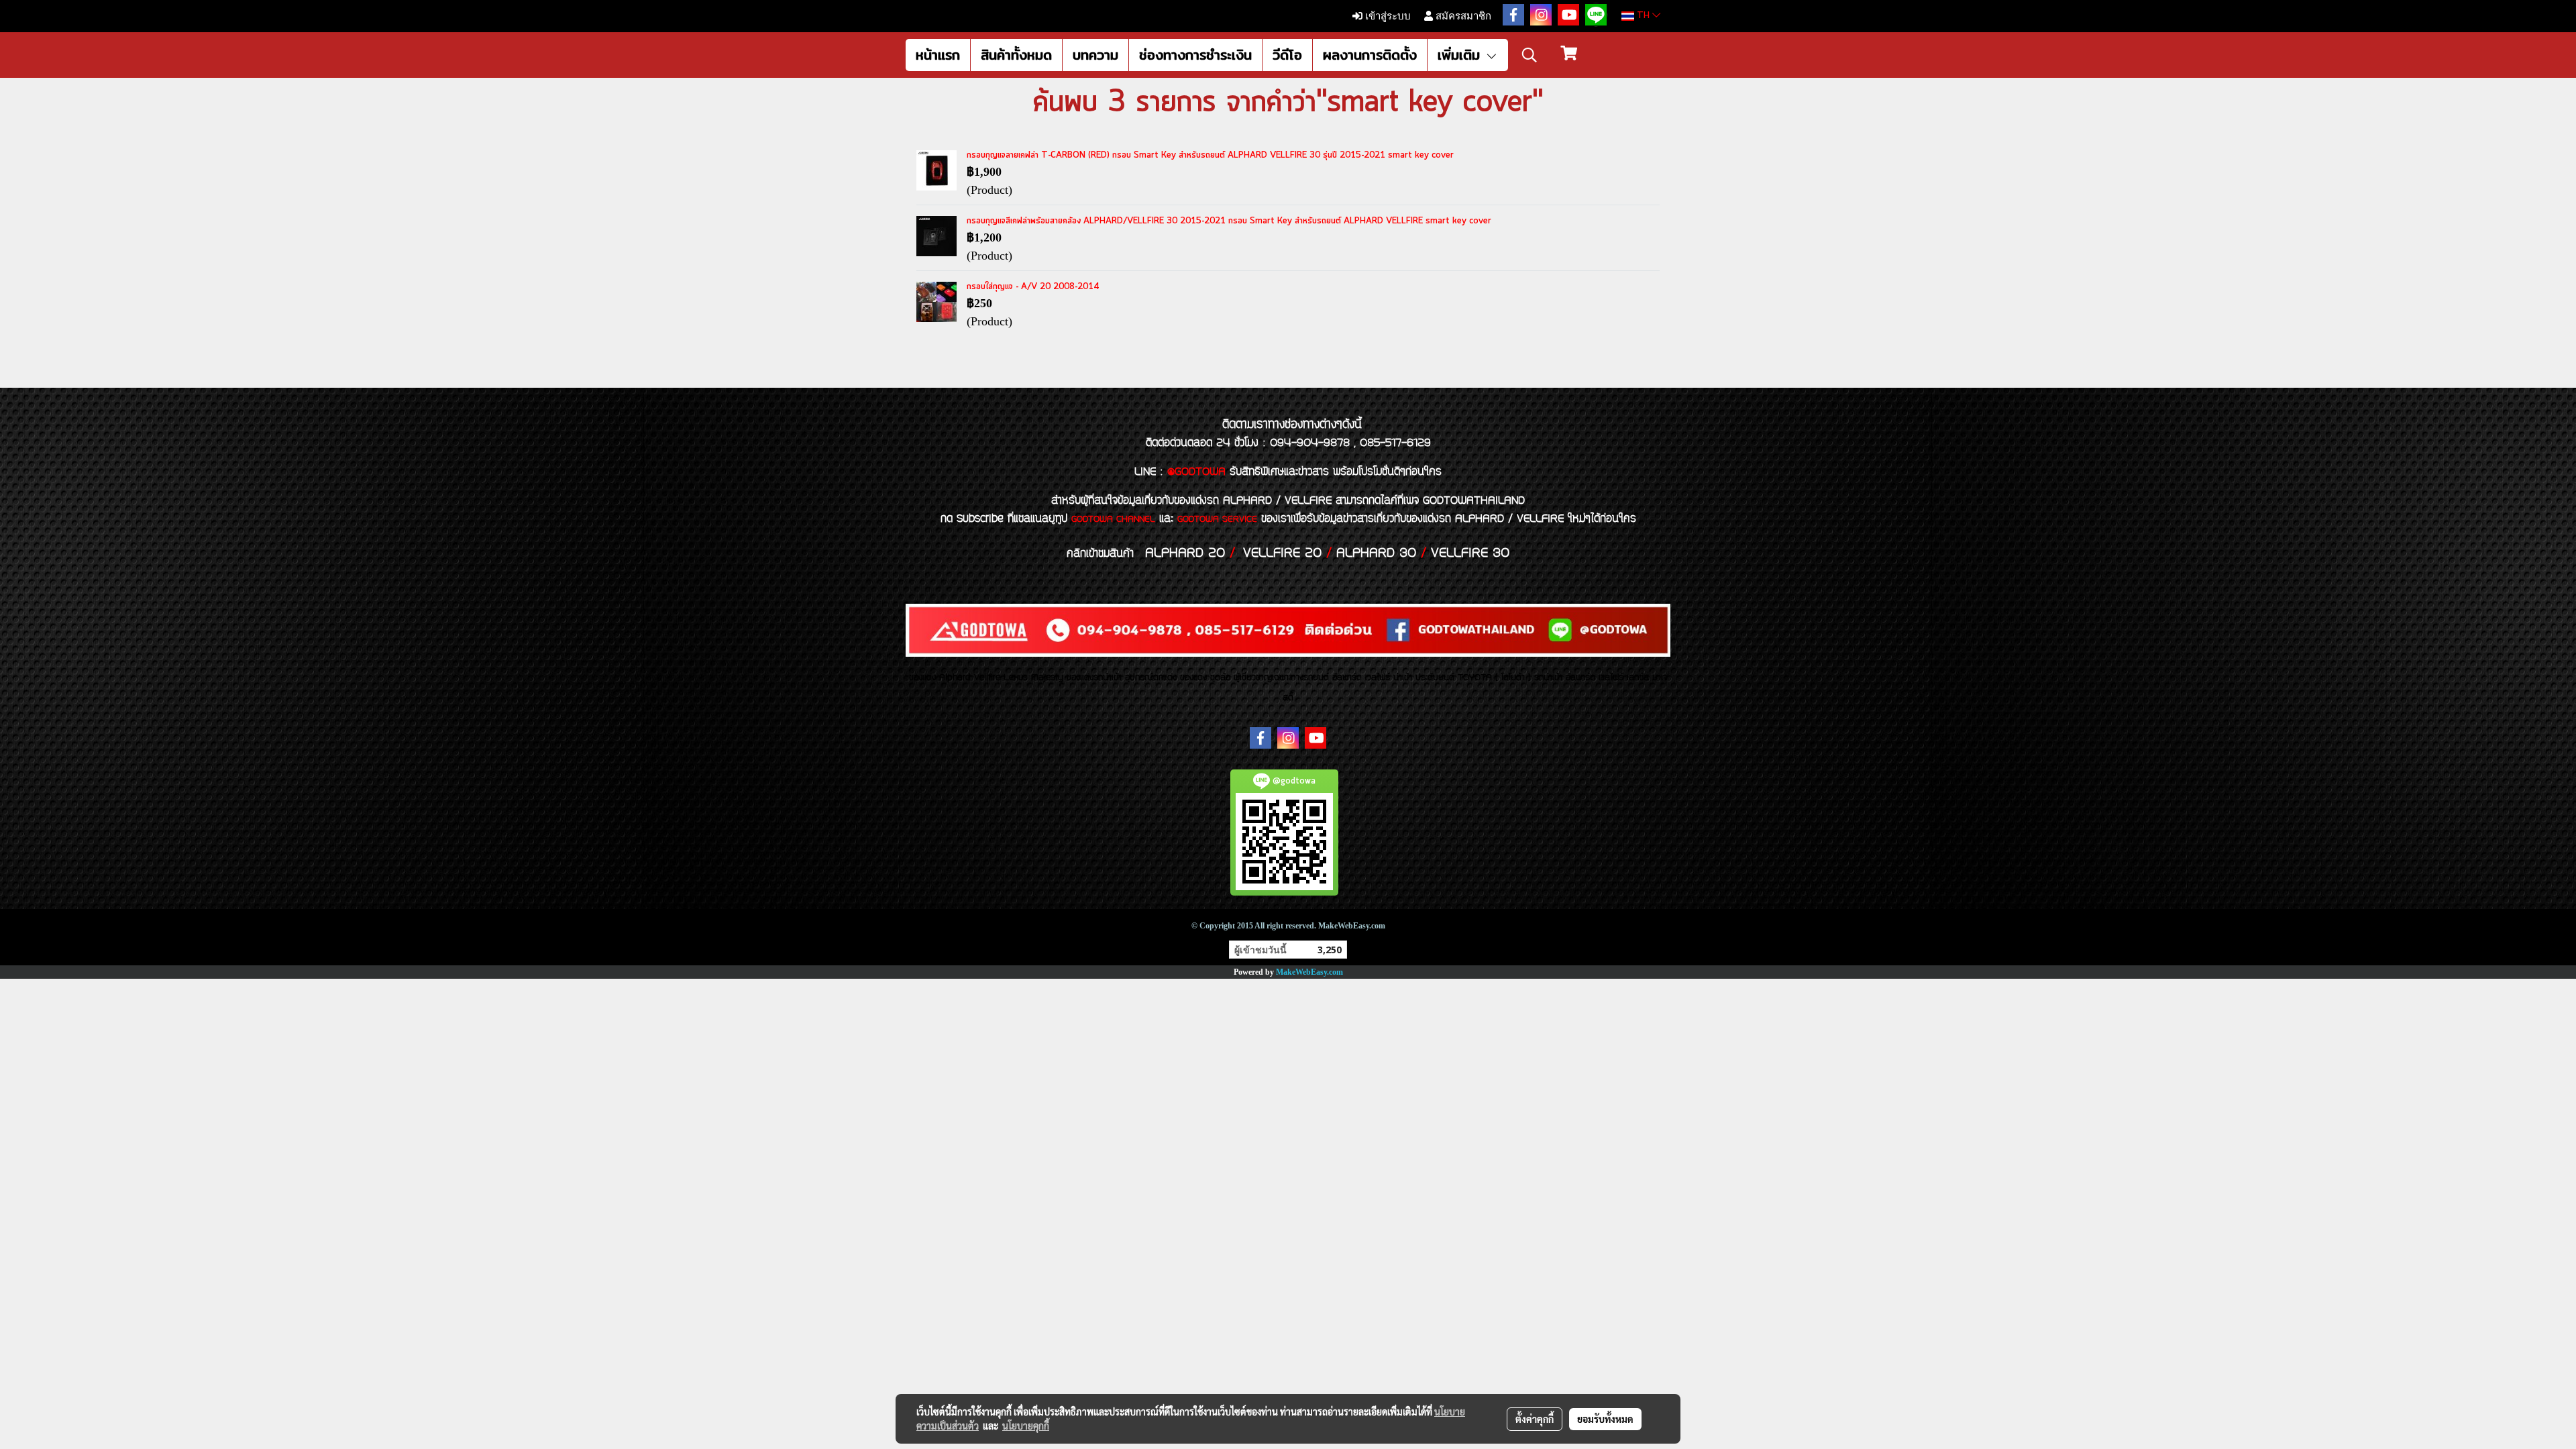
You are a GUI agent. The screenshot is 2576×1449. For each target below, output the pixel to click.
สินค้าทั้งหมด (1016, 55)
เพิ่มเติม (1461, 55)
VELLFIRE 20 (1282, 553)
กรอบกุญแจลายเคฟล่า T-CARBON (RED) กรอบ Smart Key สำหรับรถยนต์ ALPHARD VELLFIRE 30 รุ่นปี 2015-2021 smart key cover (1210, 155)
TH (1643, 16)
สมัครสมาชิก (1462, 16)
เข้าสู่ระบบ (1387, 16)
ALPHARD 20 (1185, 553)
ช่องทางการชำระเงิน (1195, 55)
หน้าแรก (938, 55)
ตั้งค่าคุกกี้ (1535, 1419)
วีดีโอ (1287, 55)
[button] (1529, 55)
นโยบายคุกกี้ (1026, 1426)
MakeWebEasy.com (1309, 972)
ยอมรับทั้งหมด (1605, 1419)
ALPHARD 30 (1376, 553)
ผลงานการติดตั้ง (1370, 55)
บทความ (1095, 55)
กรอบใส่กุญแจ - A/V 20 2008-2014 (1033, 287)
